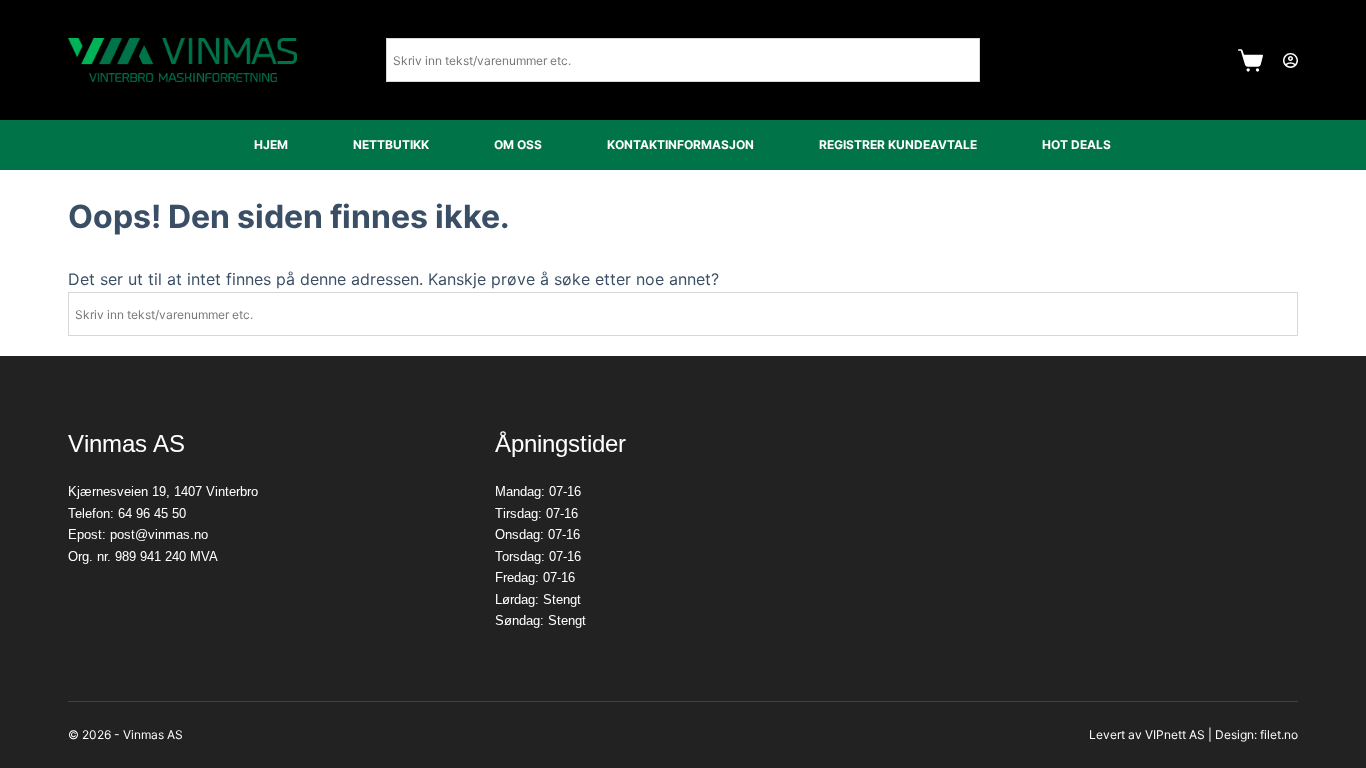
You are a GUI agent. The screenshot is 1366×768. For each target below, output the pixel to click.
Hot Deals (1076, 144)
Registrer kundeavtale (898, 144)
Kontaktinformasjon (680, 144)
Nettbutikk (391, 144)
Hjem (271, 144)
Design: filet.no (1256, 734)
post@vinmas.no (159, 534)
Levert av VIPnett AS (1147, 734)
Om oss (518, 144)
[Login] (1290, 60)
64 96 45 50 (152, 513)
